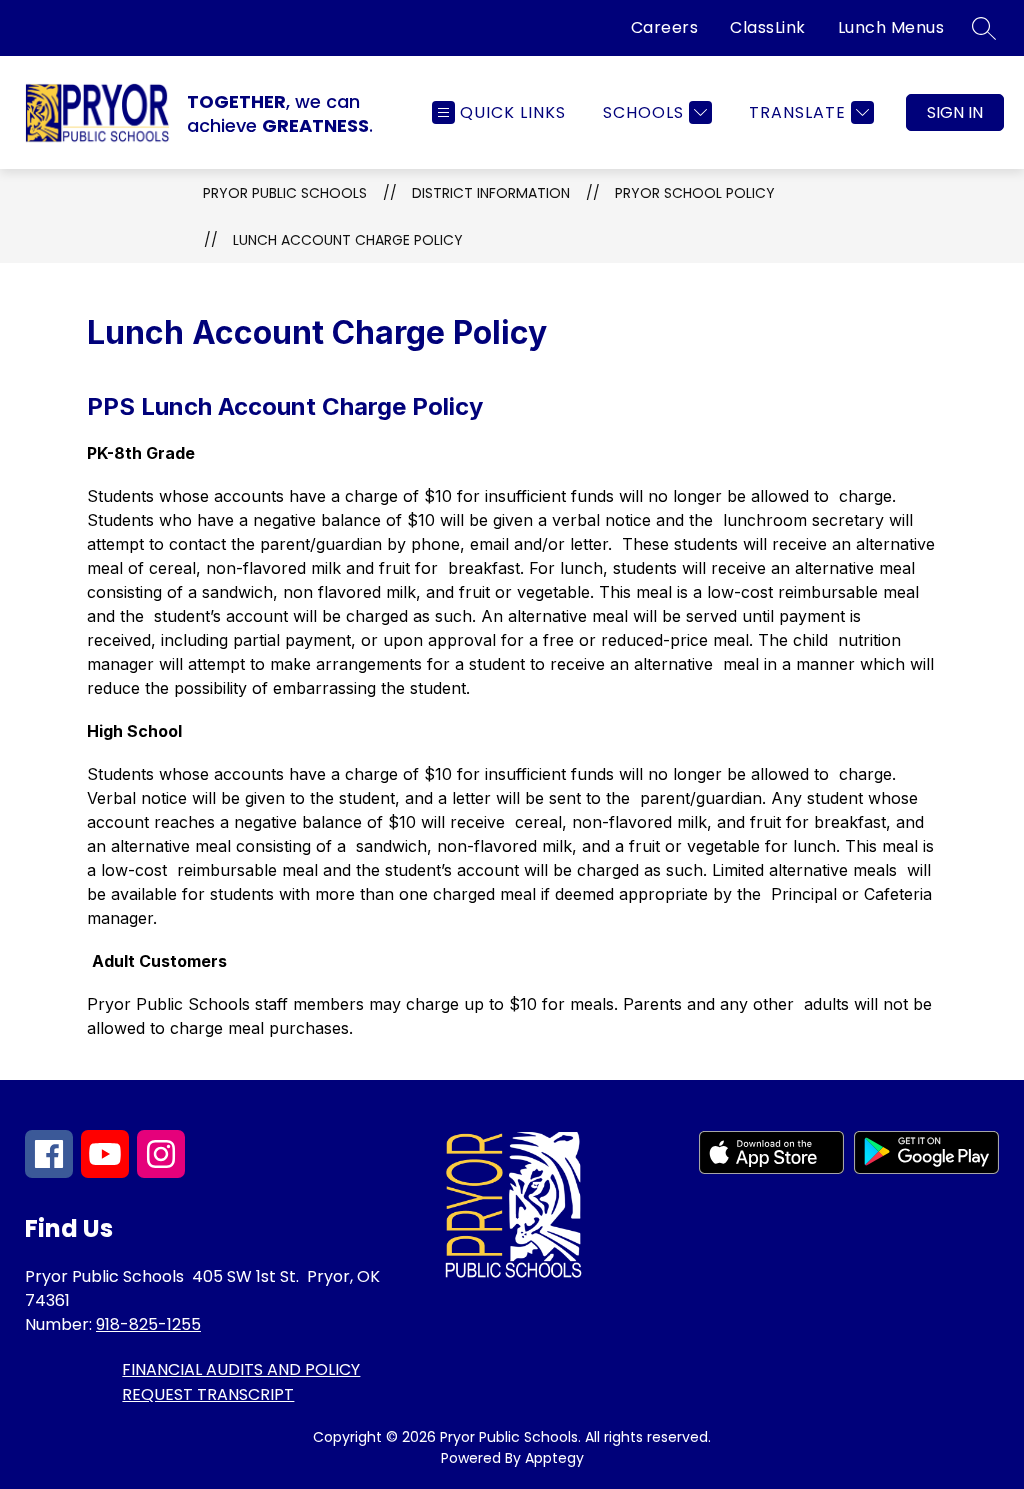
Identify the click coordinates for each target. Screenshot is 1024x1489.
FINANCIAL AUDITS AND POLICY (241, 1369)
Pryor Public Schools (285, 193)
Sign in (955, 112)
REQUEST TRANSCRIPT (208, 1394)
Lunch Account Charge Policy (348, 240)
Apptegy (554, 1458)
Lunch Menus (891, 27)
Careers (665, 27)
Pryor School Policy (695, 193)
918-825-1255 (148, 1324)
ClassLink (768, 27)
